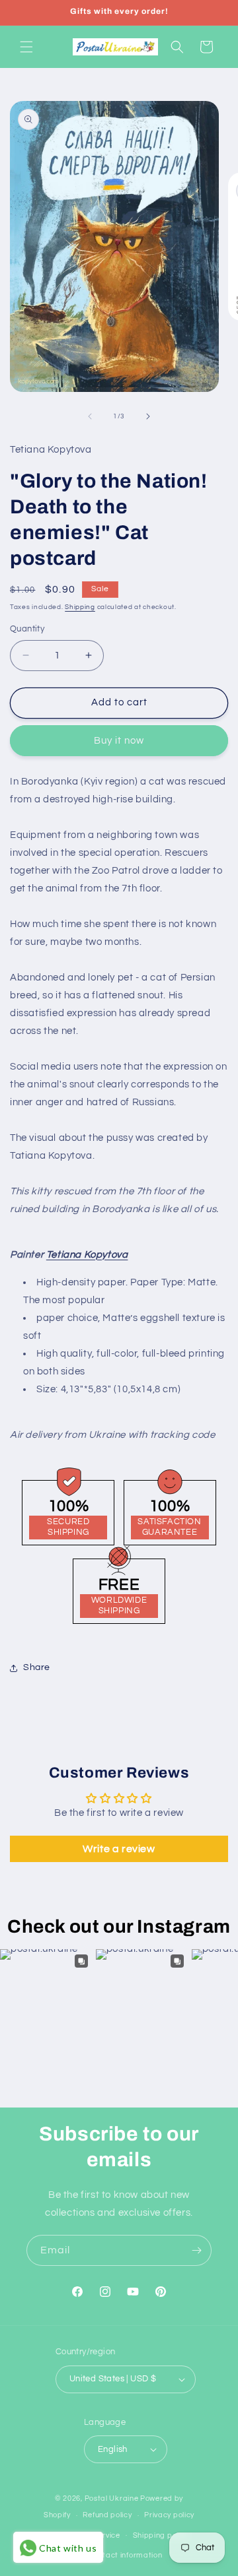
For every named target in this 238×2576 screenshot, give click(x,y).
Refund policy (107, 2515)
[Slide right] (148, 416)
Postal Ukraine (112, 2498)
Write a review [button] (119, 1849)
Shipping (80, 607)
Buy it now (119, 741)
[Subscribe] (196, 2250)
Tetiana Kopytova (87, 1255)
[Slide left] (90, 416)
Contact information (125, 2555)
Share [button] (37, 1667)
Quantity (27, 629)
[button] (26, 47)
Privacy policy (169, 2515)
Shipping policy (161, 2535)
